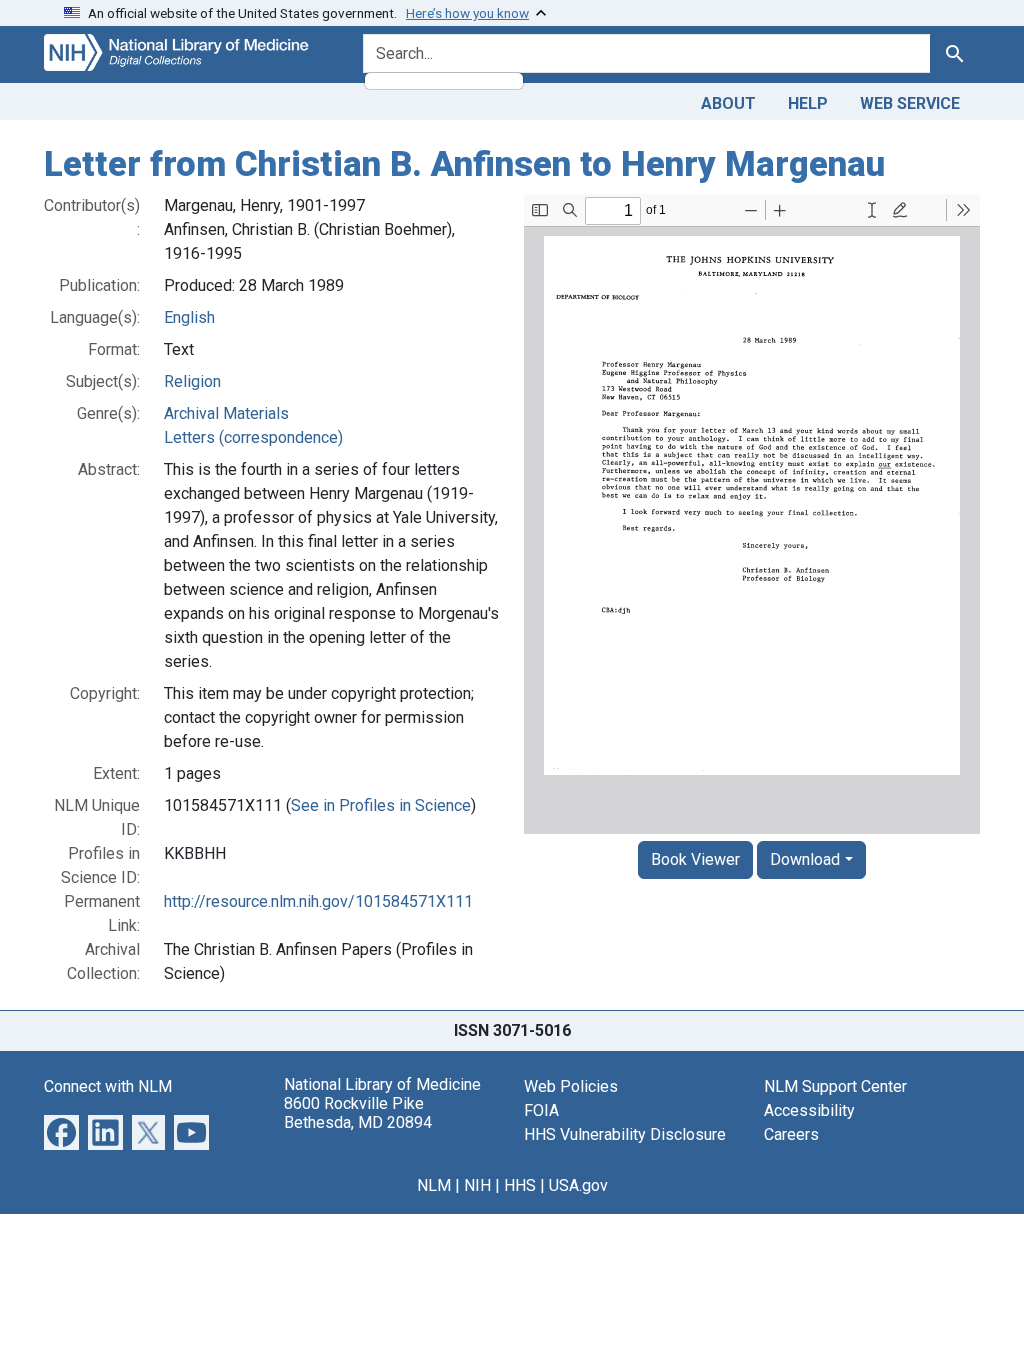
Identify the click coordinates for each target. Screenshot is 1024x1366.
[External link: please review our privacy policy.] (61, 1130)
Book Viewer (695, 859)
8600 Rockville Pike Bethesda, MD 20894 (358, 1113)
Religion (192, 381)
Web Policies (571, 1086)
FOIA (541, 1110)
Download (805, 859)
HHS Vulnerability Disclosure (625, 1134)
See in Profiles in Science (381, 805)
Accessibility (809, 1110)
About (728, 103)
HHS (520, 1185)
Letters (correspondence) (253, 437)
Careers (791, 1134)
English (189, 317)
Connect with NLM (108, 1086)
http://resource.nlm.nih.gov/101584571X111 (318, 901)
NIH (477, 1185)
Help (808, 103)
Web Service (910, 103)
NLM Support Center (835, 1086)
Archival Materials (226, 413)
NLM (434, 1185)
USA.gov (578, 1185)
